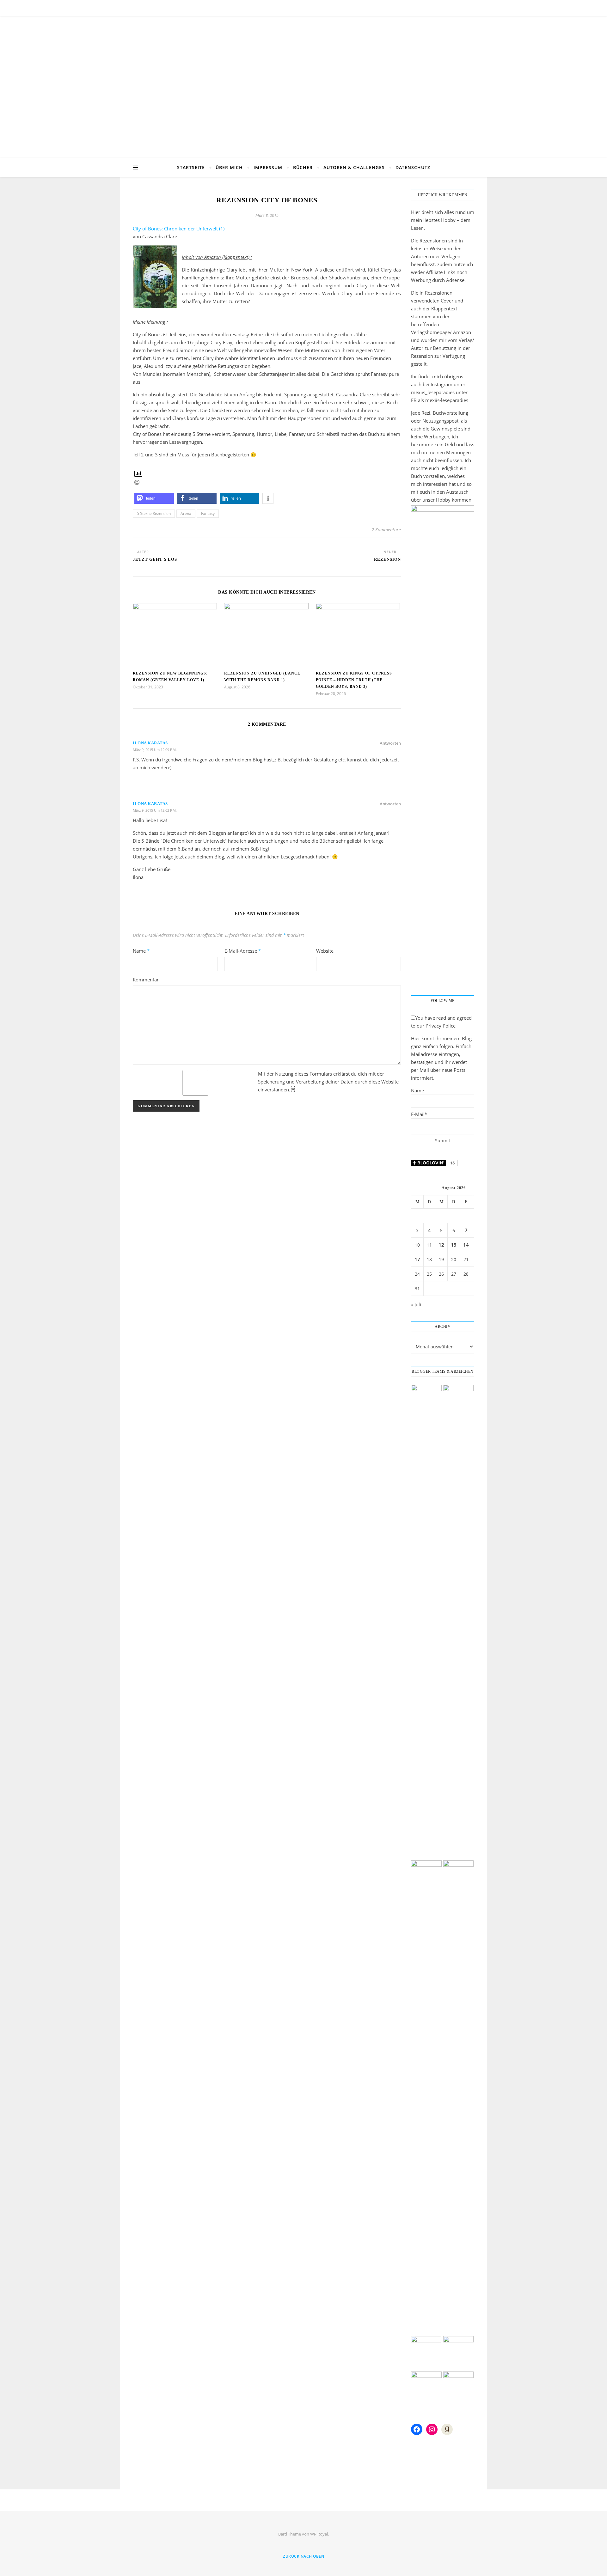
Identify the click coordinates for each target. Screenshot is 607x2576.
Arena (186, 513)
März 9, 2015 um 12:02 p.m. (155, 810)
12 (441, 1245)
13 (454, 1245)
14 (466, 1245)
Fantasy (208, 513)
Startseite (191, 167)
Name (141, 951)
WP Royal (319, 2534)
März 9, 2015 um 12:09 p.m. (155, 750)
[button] (154, 498)
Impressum (268, 167)
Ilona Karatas (150, 743)
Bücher (303, 167)
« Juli (416, 1304)
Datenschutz (413, 167)
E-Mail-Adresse (243, 951)
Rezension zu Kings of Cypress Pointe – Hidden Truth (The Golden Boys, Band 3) (354, 680)
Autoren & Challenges (354, 167)
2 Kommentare (386, 530)
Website (325, 951)
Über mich (229, 167)
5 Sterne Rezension (154, 513)
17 (417, 1259)
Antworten (390, 743)
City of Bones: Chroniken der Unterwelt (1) (179, 229)
